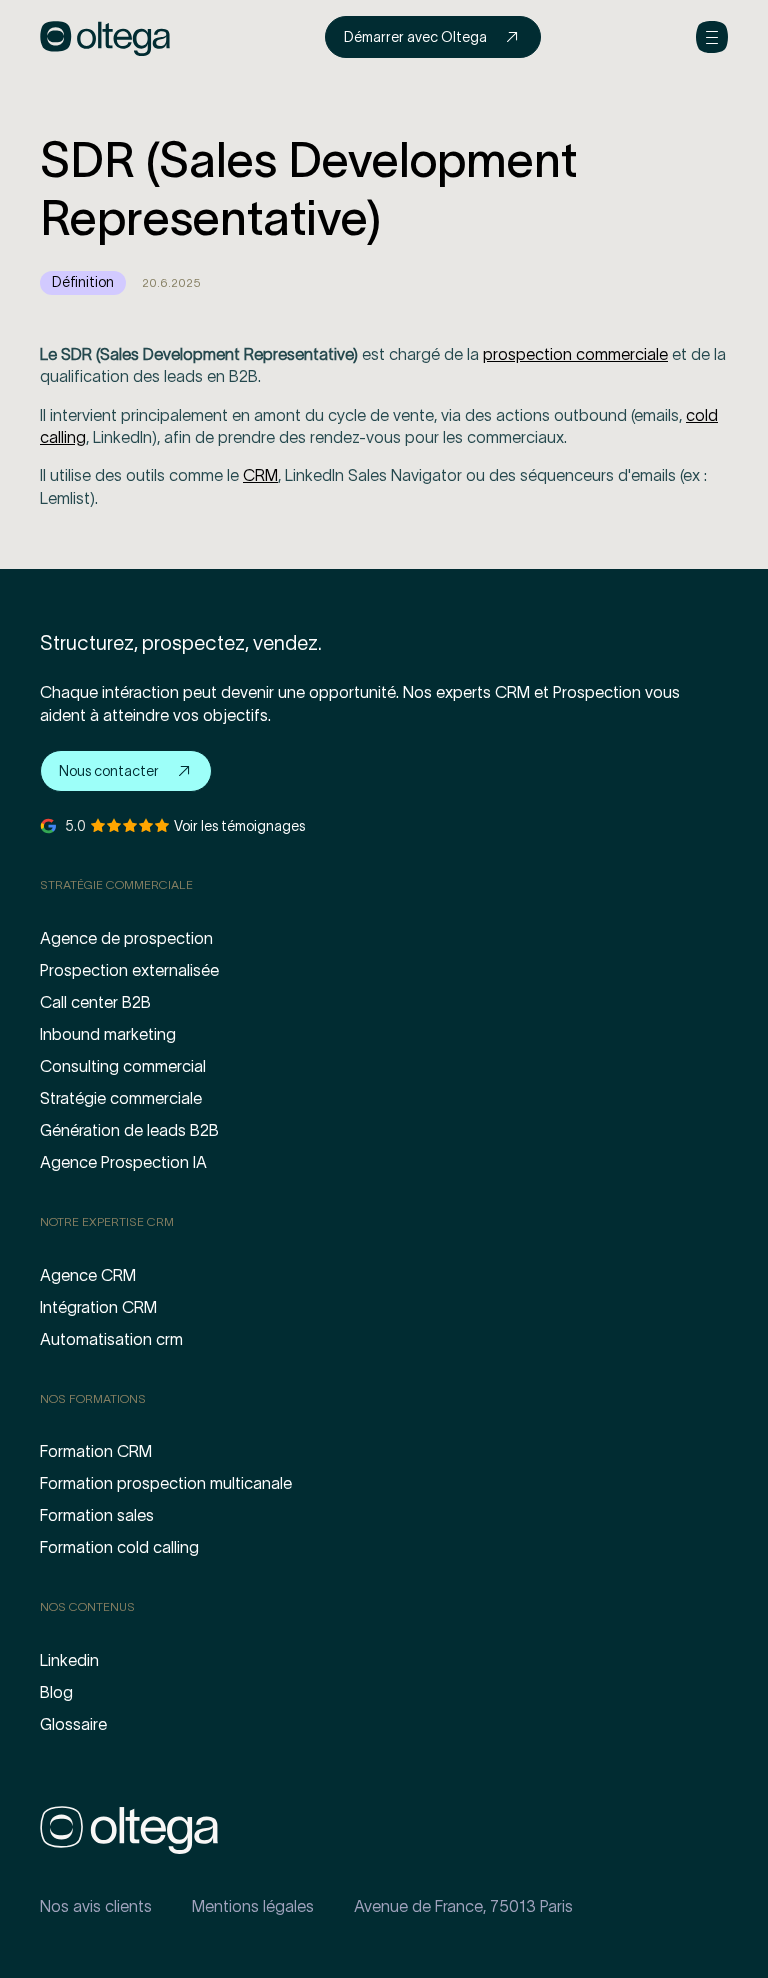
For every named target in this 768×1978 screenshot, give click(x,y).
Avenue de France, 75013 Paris (463, 1906)
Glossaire (73, 1724)
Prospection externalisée (129, 970)
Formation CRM (96, 1451)
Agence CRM (88, 1275)
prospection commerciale (575, 354)
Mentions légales (253, 1906)
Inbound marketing (108, 1034)
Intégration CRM (98, 1307)
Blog (56, 1692)
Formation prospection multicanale (166, 1483)
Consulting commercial (123, 1066)
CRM (260, 475)
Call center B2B (95, 1002)
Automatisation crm (111, 1339)
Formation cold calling (119, 1547)
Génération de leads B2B (129, 1130)
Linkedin (69, 1660)
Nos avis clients (96, 1906)
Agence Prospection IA (123, 1162)
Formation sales (97, 1515)
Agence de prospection (126, 938)
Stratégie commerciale (121, 1098)
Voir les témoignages (239, 826)
